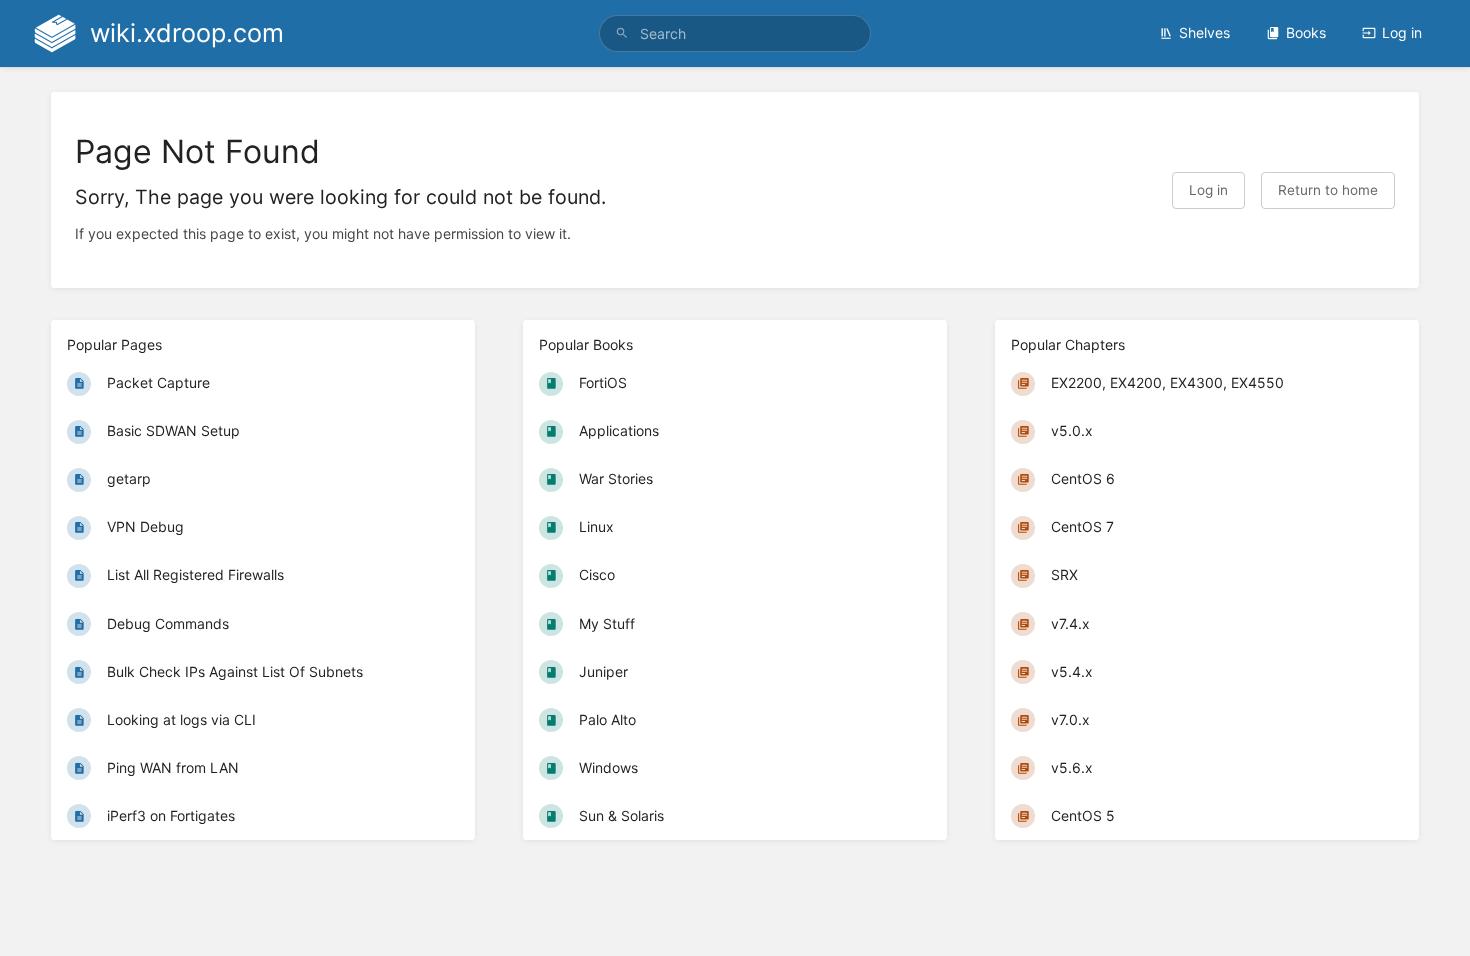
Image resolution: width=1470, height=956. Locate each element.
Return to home (1328, 190)
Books (1306, 32)
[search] (735, 33)
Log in (1402, 32)
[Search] (622, 33)
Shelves (1204, 32)
